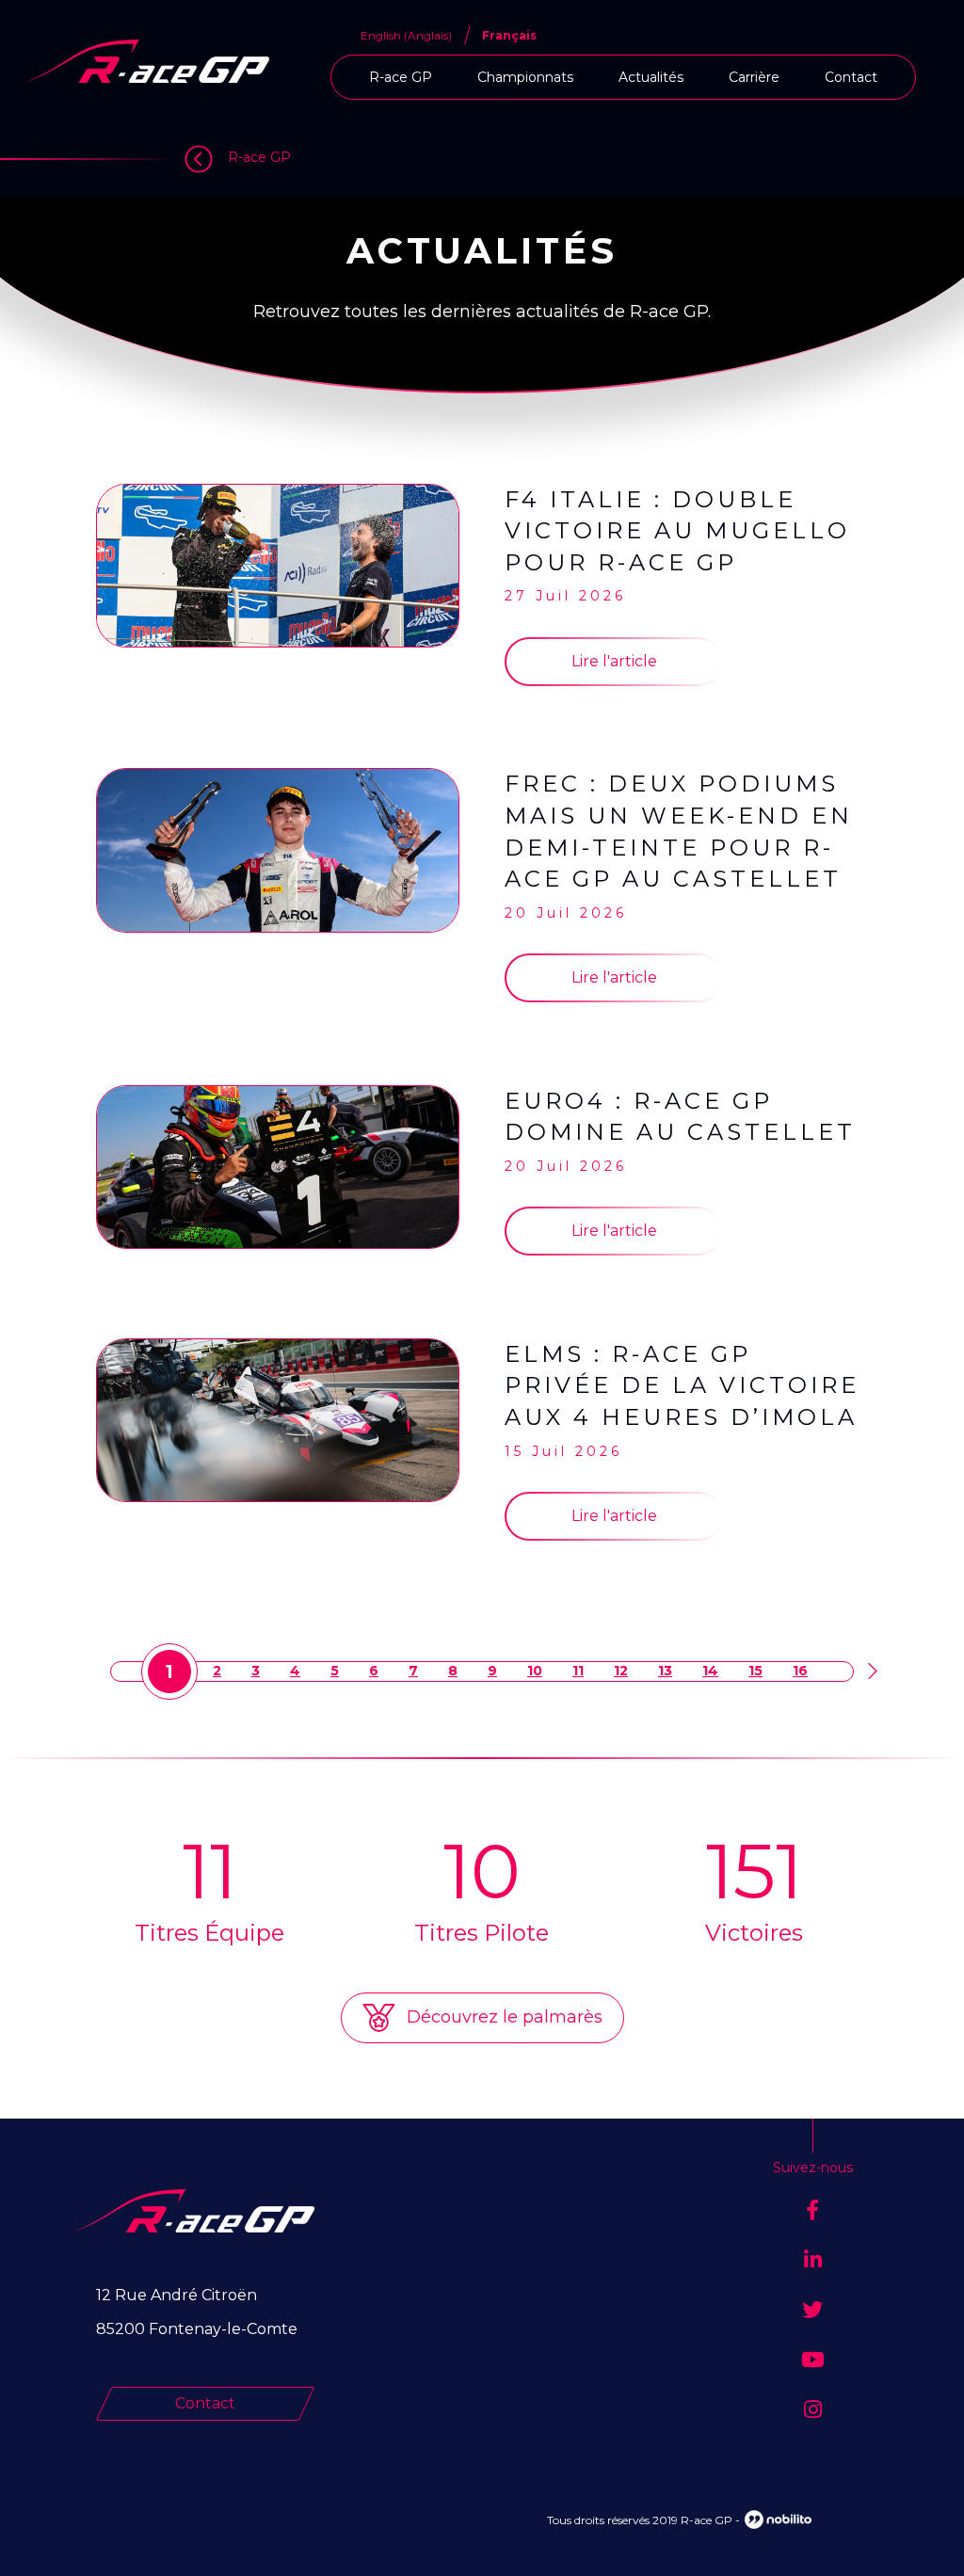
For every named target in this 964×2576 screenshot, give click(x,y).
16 (800, 1671)
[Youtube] (813, 2360)
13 (665, 1671)
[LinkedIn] (813, 2260)
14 (710, 1671)
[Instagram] (813, 2410)
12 (621, 1671)
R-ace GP (401, 77)
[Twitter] (812, 2310)
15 (755, 1671)
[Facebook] (812, 2210)
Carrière (754, 77)
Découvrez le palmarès (502, 2017)
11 (578, 1671)
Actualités (651, 77)
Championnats (525, 77)
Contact (851, 77)
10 (535, 1671)
